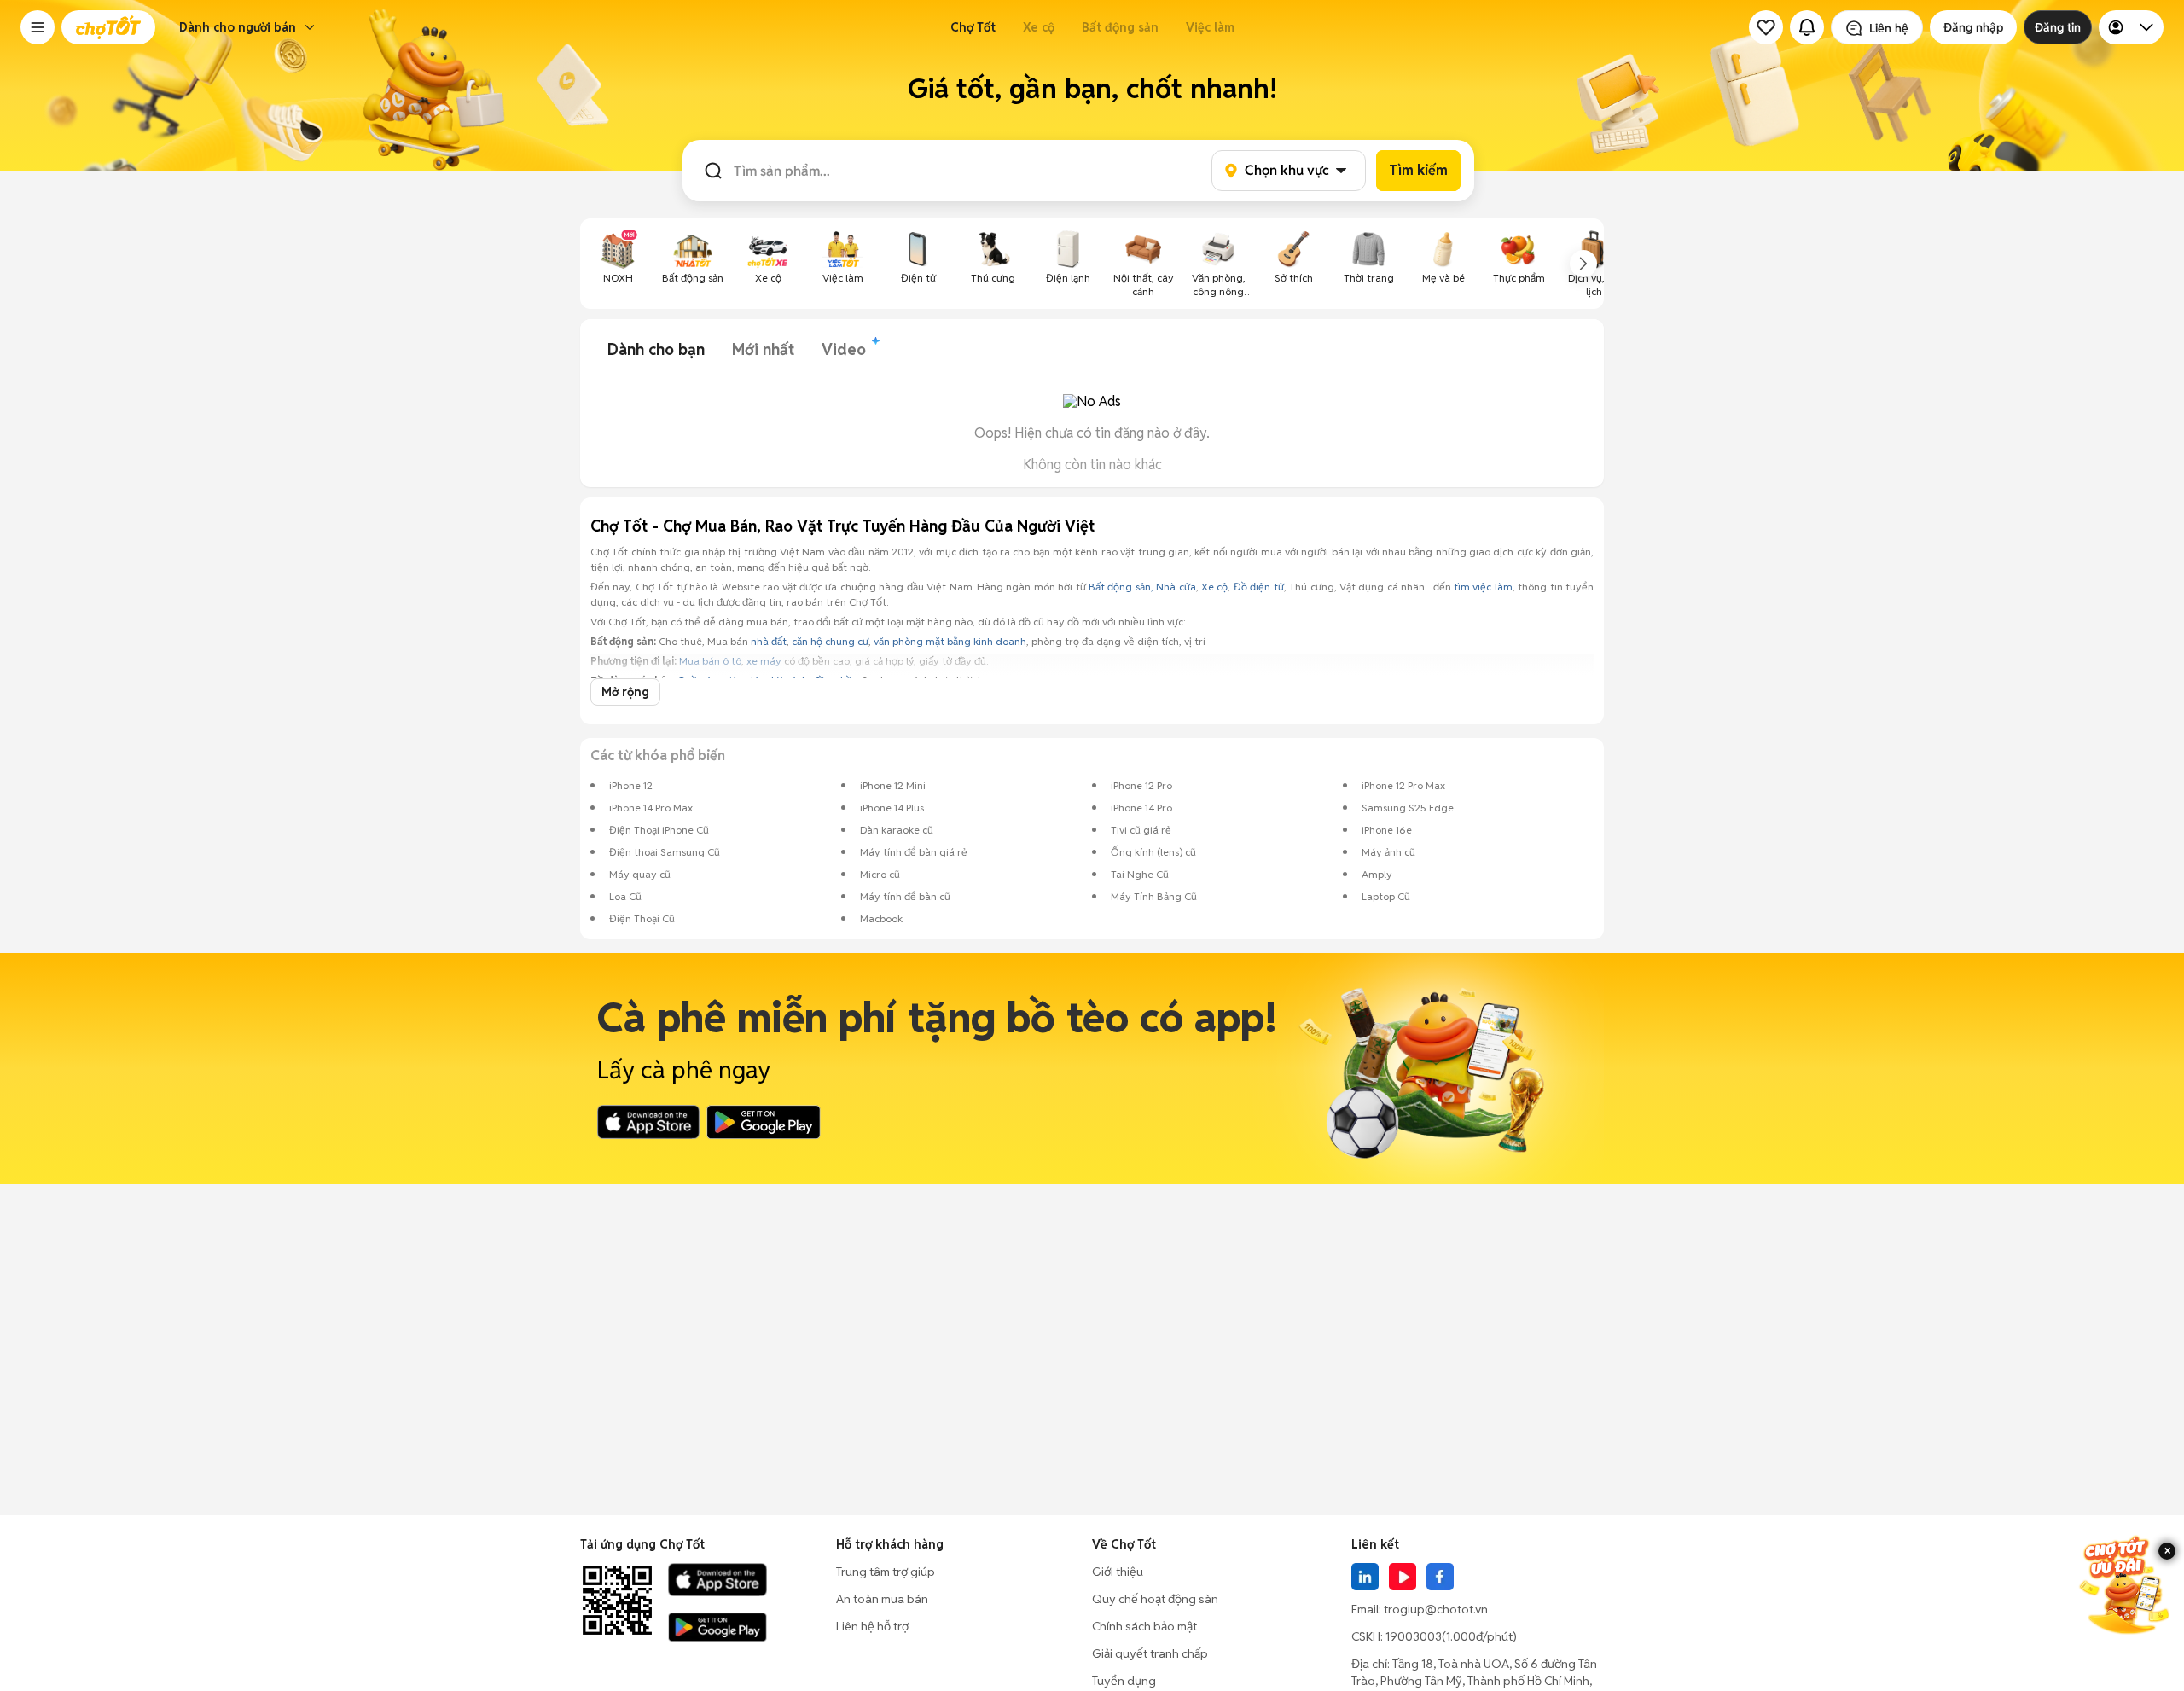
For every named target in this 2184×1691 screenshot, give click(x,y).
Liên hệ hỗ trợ (872, 1626)
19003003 (1414, 1636)
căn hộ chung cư (830, 641)
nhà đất (769, 641)
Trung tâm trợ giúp (886, 1572)
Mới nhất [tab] (763, 349)
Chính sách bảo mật (1144, 1626)
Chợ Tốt (973, 27)
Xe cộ (1039, 27)
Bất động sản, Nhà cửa (1142, 587)
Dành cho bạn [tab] (656, 349)
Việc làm (1210, 27)
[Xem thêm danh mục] (1583, 264)
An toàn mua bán (882, 1599)
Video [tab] (844, 349)
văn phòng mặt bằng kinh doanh (950, 641)
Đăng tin (2058, 27)
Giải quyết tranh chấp (1150, 1653)
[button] (38, 27)
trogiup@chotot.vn (1436, 1609)
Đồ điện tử (1259, 587)
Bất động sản (1120, 27)
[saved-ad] (1766, 27)
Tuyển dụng (1124, 1681)
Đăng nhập (1973, 27)
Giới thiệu (1118, 1572)
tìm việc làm (1483, 587)
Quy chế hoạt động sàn (1155, 1599)
